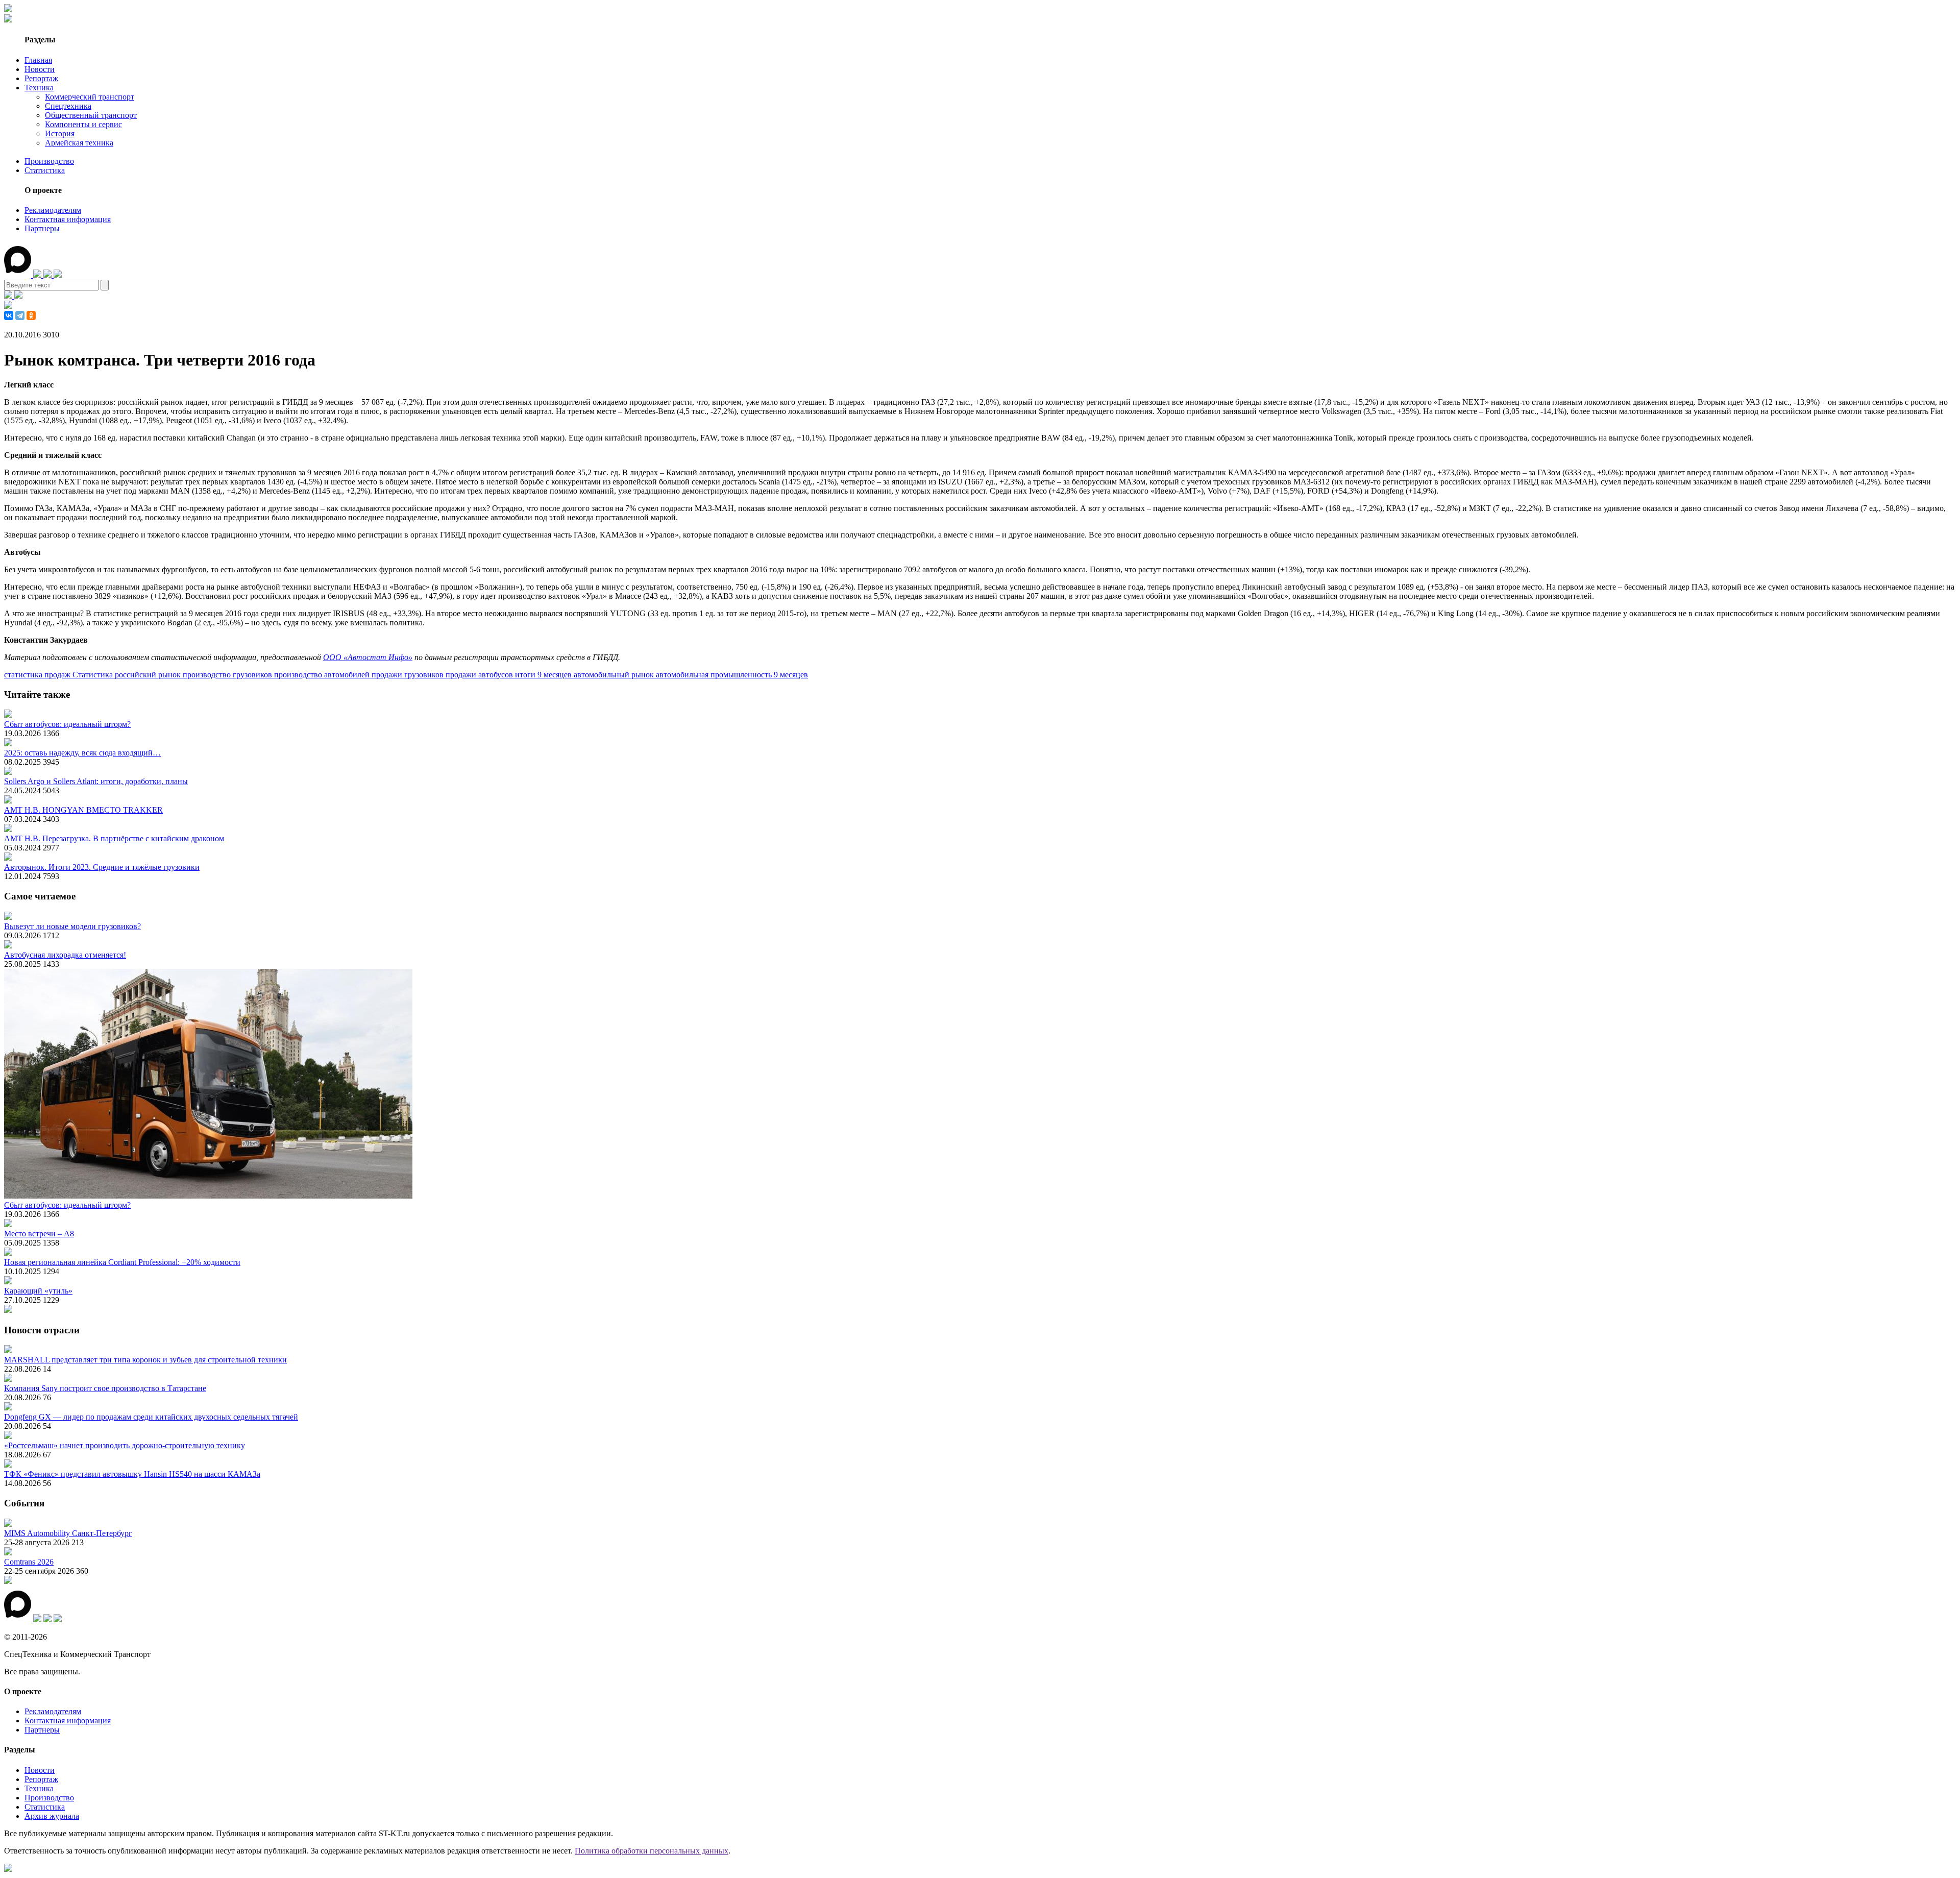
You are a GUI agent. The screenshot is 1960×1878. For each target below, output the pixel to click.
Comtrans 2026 (29, 1562)
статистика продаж (38, 675)
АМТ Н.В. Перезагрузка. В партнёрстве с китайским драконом (114, 838)
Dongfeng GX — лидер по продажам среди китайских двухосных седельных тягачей (151, 1417)
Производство (49, 161)
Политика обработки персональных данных (652, 1851)
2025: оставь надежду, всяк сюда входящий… (82, 753)
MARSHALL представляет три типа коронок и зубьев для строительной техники (145, 1360)
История (60, 133)
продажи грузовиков (409, 675)
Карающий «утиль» (38, 1291)
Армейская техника (79, 143)
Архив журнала (52, 1816)
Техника (39, 88)
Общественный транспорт (91, 115)
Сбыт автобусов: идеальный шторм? (67, 724)
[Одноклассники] (31, 315)
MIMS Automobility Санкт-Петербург (68, 1533)
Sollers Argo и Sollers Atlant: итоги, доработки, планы (96, 781)
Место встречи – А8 (39, 1234)
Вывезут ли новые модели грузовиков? (72, 926)
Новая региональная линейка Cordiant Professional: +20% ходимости (122, 1262)
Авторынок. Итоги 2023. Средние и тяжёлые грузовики (102, 867)
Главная (38, 60)
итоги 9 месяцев (544, 675)
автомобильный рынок (615, 675)
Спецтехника (68, 106)
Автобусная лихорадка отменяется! (65, 955)
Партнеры (42, 228)
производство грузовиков (228, 675)
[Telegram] (20, 315)
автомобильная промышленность (715, 675)
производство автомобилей (323, 675)
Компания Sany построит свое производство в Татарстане (105, 1388)
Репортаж (41, 78)
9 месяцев (791, 675)
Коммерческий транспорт (90, 97)
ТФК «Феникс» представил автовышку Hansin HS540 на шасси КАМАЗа (132, 1474)
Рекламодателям (53, 210)
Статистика (45, 170)
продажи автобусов (480, 675)
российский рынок (149, 675)
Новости (40, 69)
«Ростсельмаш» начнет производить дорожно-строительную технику (125, 1445)
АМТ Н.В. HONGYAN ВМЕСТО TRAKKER (83, 810)
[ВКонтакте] (9, 315)
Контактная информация (68, 219)
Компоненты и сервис (83, 124)
